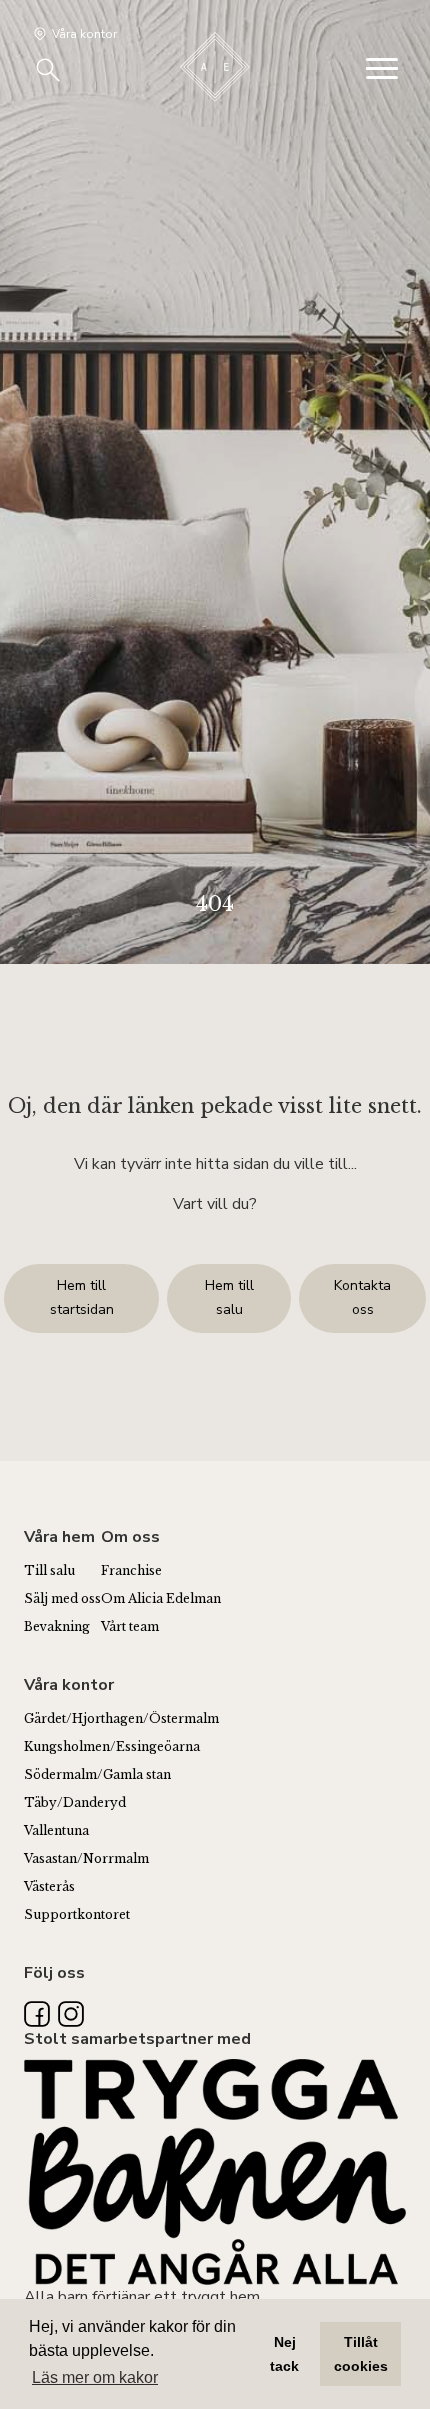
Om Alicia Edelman (161, 1598)
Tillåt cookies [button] (361, 2354)
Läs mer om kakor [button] (95, 2377)
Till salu (49, 1570)
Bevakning (57, 1626)
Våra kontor (84, 34)
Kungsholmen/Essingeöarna (112, 1746)
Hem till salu (229, 1297)
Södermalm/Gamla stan (97, 1774)
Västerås (49, 1886)
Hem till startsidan (82, 1297)
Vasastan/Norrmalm (86, 1858)
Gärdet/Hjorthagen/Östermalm (121, 1718)
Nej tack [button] (284, 2354)
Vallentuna (56, 1830)
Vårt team (130, 1626)
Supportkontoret (77, 1914)
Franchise (131, 1570)
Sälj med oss (62, 1598)
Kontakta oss (362, 1297)
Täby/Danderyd (75, 1802)
